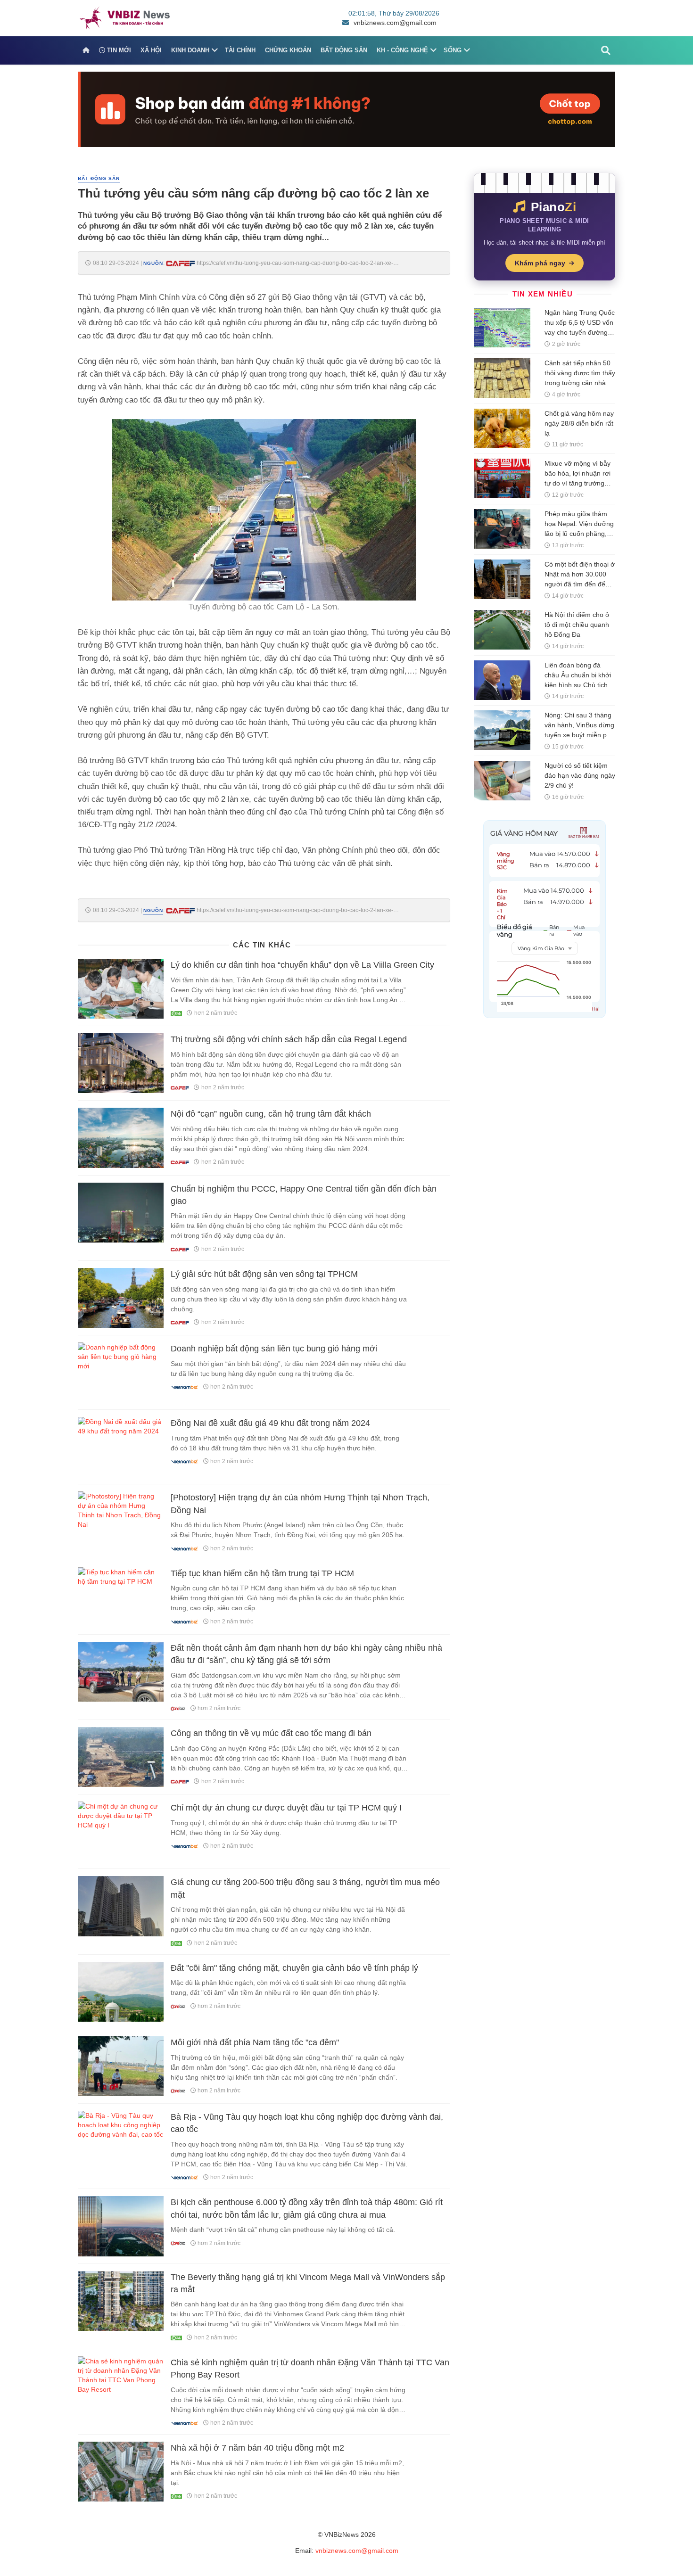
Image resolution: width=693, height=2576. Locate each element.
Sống (453, 50)
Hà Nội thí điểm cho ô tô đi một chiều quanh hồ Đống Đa (577, 625)
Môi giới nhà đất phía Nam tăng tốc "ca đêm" (255, 2042)
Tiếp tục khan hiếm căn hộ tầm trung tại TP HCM (262, 1573)
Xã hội (151, 50)
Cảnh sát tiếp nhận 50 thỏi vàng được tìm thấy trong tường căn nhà (580, 373)
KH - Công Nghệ (402, 50)
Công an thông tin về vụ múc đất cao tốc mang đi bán (271, 1733)
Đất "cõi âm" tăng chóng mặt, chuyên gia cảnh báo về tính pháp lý (294, 1968)
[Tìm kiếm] (606, 50)
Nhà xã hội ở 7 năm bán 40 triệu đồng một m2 (257, 2448)
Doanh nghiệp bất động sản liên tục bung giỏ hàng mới (274, 1349)
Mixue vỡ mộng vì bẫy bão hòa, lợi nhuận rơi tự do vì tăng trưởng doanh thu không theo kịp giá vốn (577, 483)
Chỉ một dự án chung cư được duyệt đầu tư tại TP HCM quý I (286, 1808)
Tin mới (118, 50)
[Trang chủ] (86, 50)
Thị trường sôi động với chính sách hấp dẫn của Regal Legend (289, 1039)
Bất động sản (344, 50)
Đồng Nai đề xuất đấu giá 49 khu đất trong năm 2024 (270, 1423)
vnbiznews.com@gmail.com (395, 23)
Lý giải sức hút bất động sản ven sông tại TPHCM (264, 1274)
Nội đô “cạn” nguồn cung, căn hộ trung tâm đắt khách (271, 1114)
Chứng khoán (288, 50)
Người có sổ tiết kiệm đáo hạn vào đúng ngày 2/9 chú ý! (580, 775)
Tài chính (240, 50)
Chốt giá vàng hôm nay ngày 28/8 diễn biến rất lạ (579, 423)
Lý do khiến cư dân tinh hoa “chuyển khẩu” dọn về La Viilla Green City (302, 965)
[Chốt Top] (346, 109)
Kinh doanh (190, 50)
